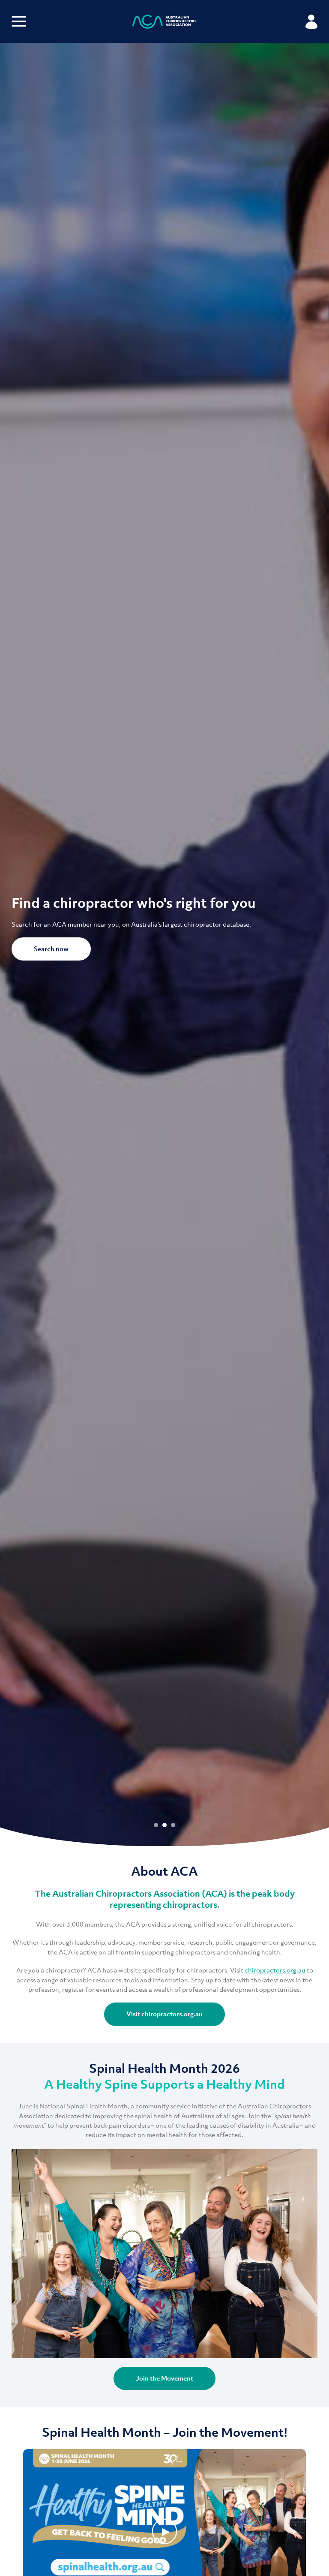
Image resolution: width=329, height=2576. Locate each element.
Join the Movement (164, 2378)
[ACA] (164, 23)
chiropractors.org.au (275, 1970)
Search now (51, 949)
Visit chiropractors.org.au (164, 2014)
